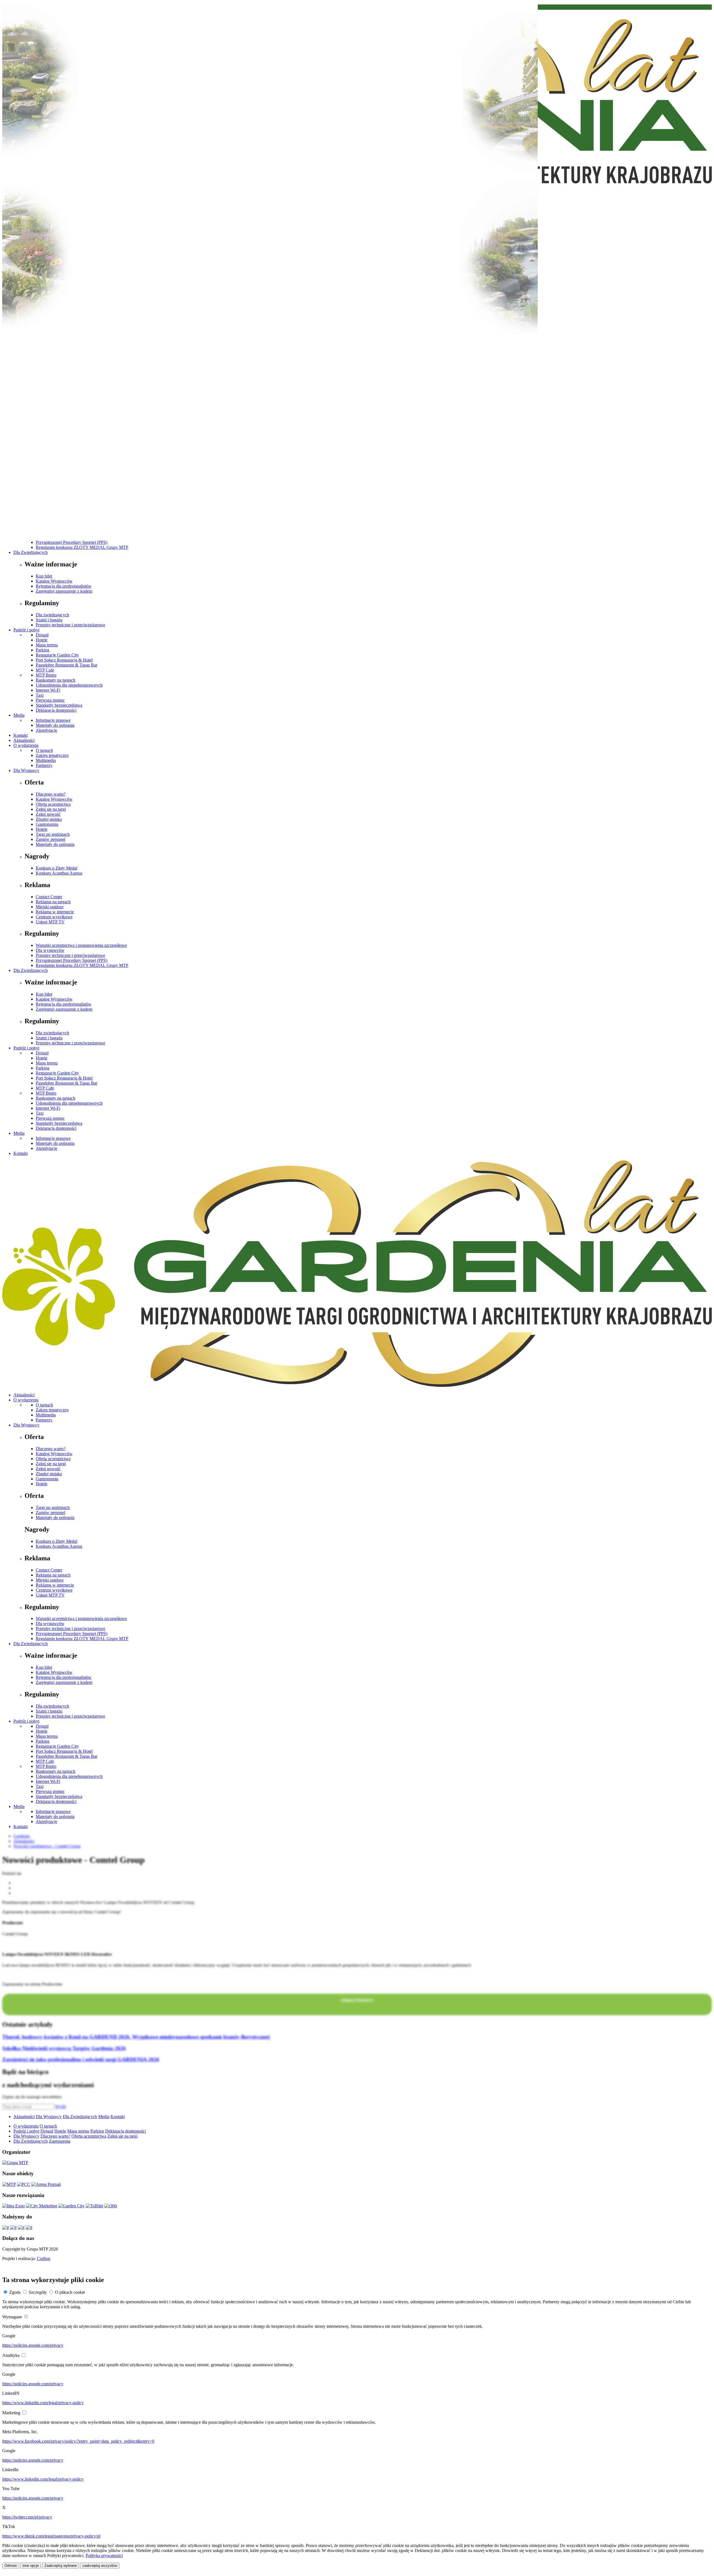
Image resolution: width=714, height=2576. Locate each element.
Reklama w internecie (55, 912)
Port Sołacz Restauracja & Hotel (64, 660)
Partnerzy (44, 765)
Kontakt (20, 735)
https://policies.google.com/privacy (33, 2345)
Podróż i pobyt (26, 630)
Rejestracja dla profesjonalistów (64, 586)
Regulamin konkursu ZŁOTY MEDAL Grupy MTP (82, 547)
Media (19, 715)
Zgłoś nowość (48, 814)
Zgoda (15, 2292)
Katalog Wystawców (54, 581)
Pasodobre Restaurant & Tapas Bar (67, 665)
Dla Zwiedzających (31, 552)
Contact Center (49, 897)
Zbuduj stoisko (49, 819)
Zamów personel (50, 839)
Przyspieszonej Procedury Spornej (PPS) (72, 542)
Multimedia (46, 760)
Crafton (44, 2258)
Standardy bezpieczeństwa (59, 705)
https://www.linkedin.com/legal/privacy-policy (43, 2403)
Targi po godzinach (53, 834)
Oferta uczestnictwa (53, 804)
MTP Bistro (46, 675)
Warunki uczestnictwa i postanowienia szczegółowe (81, 945)
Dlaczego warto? (51, 794)
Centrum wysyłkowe (54, 917)
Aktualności (24, 740)
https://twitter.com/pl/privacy (27, 2517)
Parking (43, 650)
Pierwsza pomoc (50, 700)
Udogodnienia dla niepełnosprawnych (69, 685)
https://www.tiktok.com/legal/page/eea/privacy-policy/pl (51, 2536)
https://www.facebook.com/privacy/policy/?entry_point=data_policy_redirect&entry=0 (78, 2441)
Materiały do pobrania (55, 725)
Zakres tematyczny (52, 755)
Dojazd (42, 635)
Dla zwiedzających (52, 615)
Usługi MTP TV (50, 922)
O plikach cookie (70, 2292)
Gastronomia (47, 824)
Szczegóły (38, 2292)
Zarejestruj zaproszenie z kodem (64, 591)
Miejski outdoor (50, 907)
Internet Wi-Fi (48, 690)
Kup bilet (44, 576)
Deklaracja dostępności (56, 710)
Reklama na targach (53, 902)
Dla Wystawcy (26, 770)
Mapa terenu (47, 645)
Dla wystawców (50, 950)
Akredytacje (46, 730)
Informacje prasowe (53, 720)
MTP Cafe (45, 670)
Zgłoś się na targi (51, 809)
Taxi (40, 695)
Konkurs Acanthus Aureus (59, 873)
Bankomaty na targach (56, 680)
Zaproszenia (60, 2141)
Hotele (42, 640)
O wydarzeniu (26, 745)
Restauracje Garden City (57, 655)
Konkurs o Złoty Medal (56, 868)
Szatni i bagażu (49, 620)
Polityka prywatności (104, 2556)
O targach (44, 750)
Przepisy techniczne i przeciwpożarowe (70, 625)
